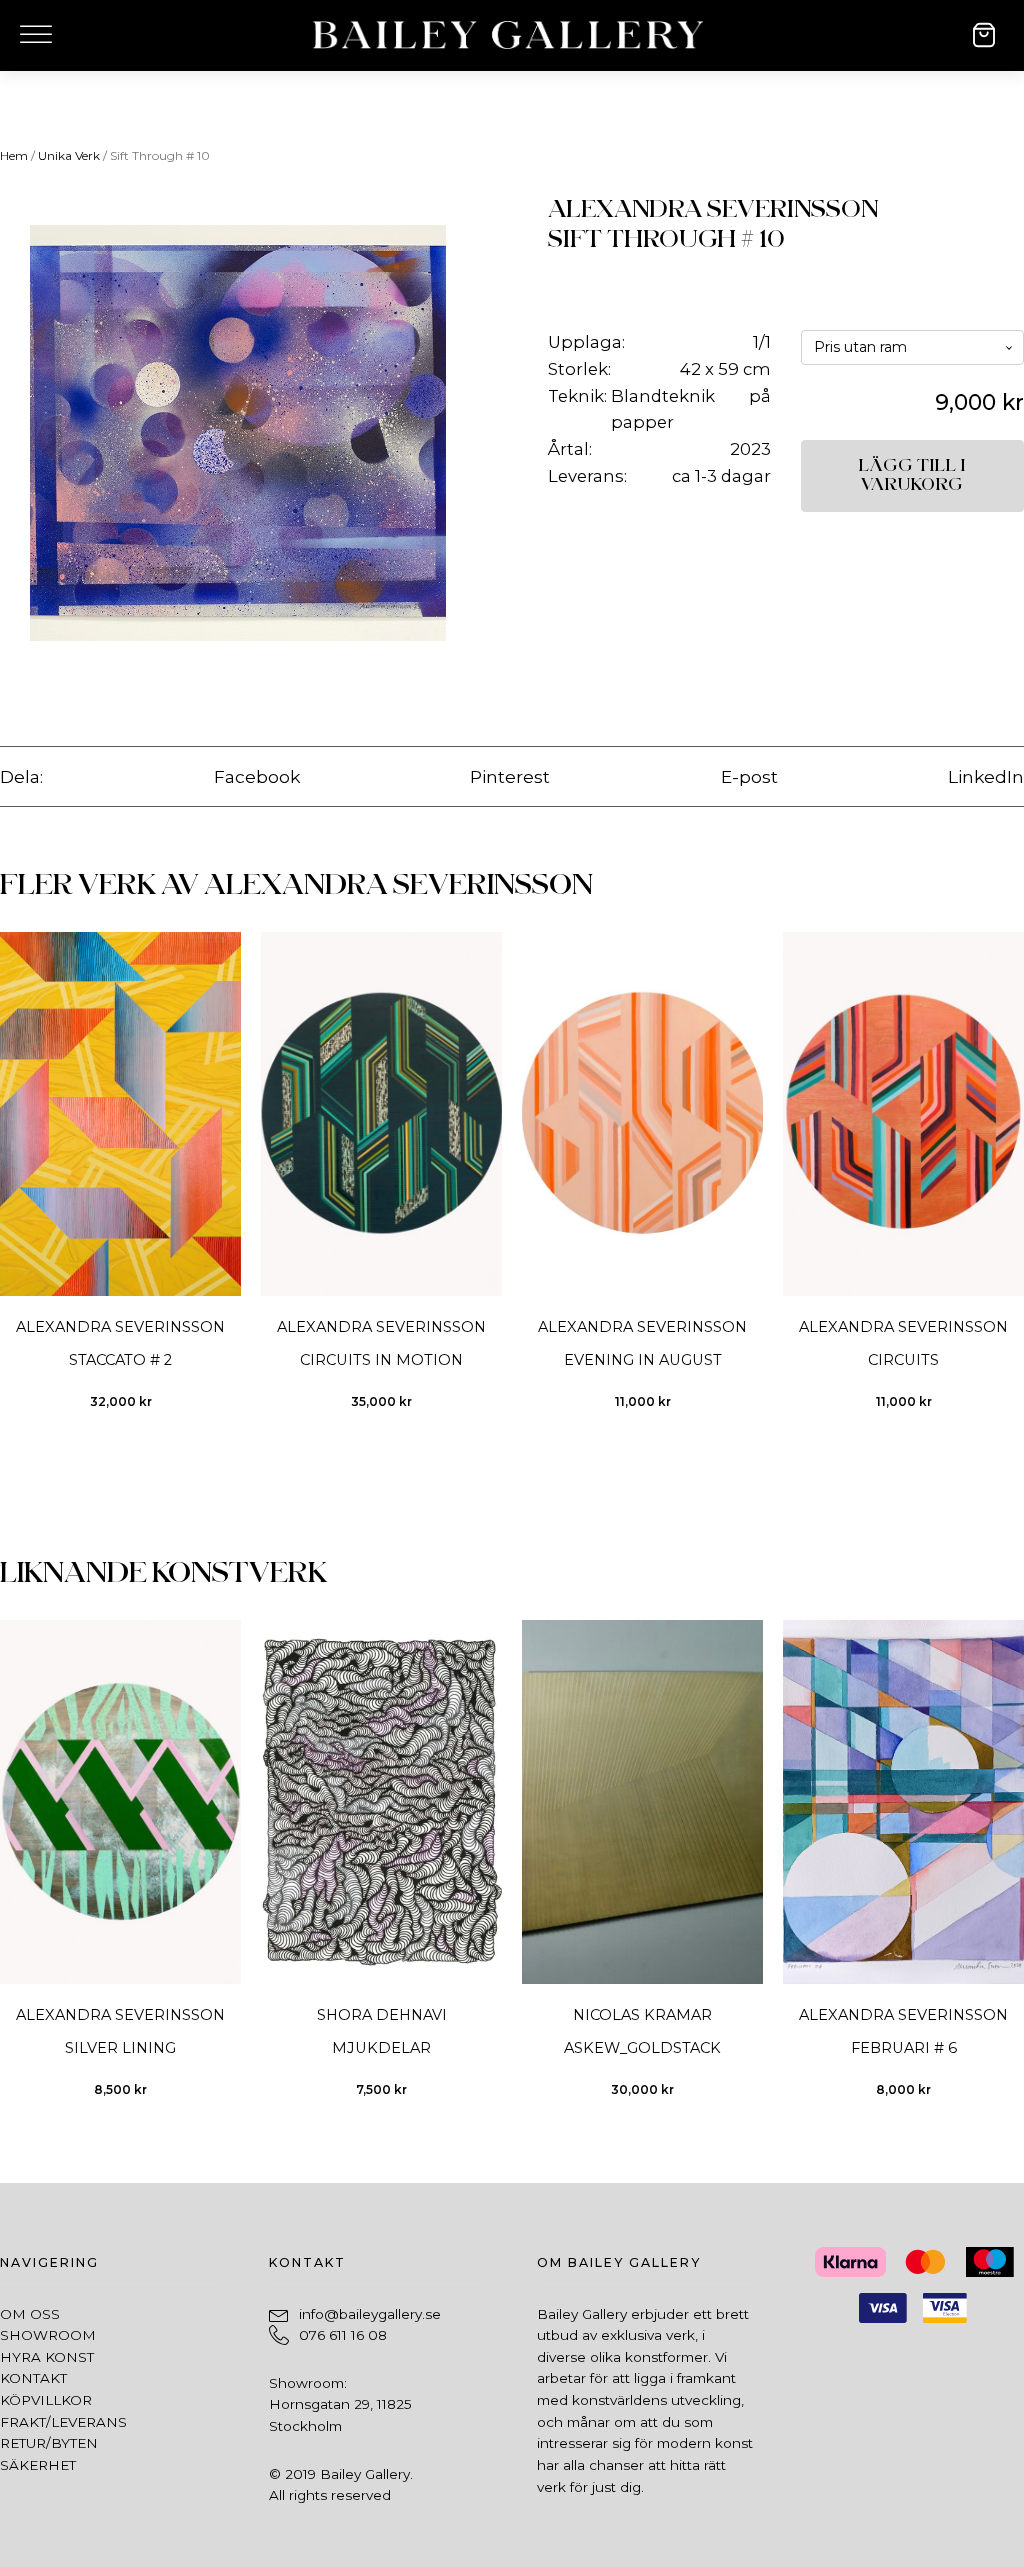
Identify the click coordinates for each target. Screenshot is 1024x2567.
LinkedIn (986, 776)
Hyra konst (47, 2357)
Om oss (30, 2314)
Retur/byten (49, 2443)
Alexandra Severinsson (713, 209)
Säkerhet (38, 2465)
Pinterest (510, 776)
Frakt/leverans (63, 2422)
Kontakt (33, 2378)
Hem (14, 155)
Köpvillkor (46, 2400)
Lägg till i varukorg (912, 475)
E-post (749, 776)
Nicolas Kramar (642, 2015)
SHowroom (48, 2335)
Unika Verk (69, 155)
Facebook (257, 776)
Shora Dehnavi (382, 2015)
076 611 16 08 (343, 2335)
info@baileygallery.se (370, 2314)
